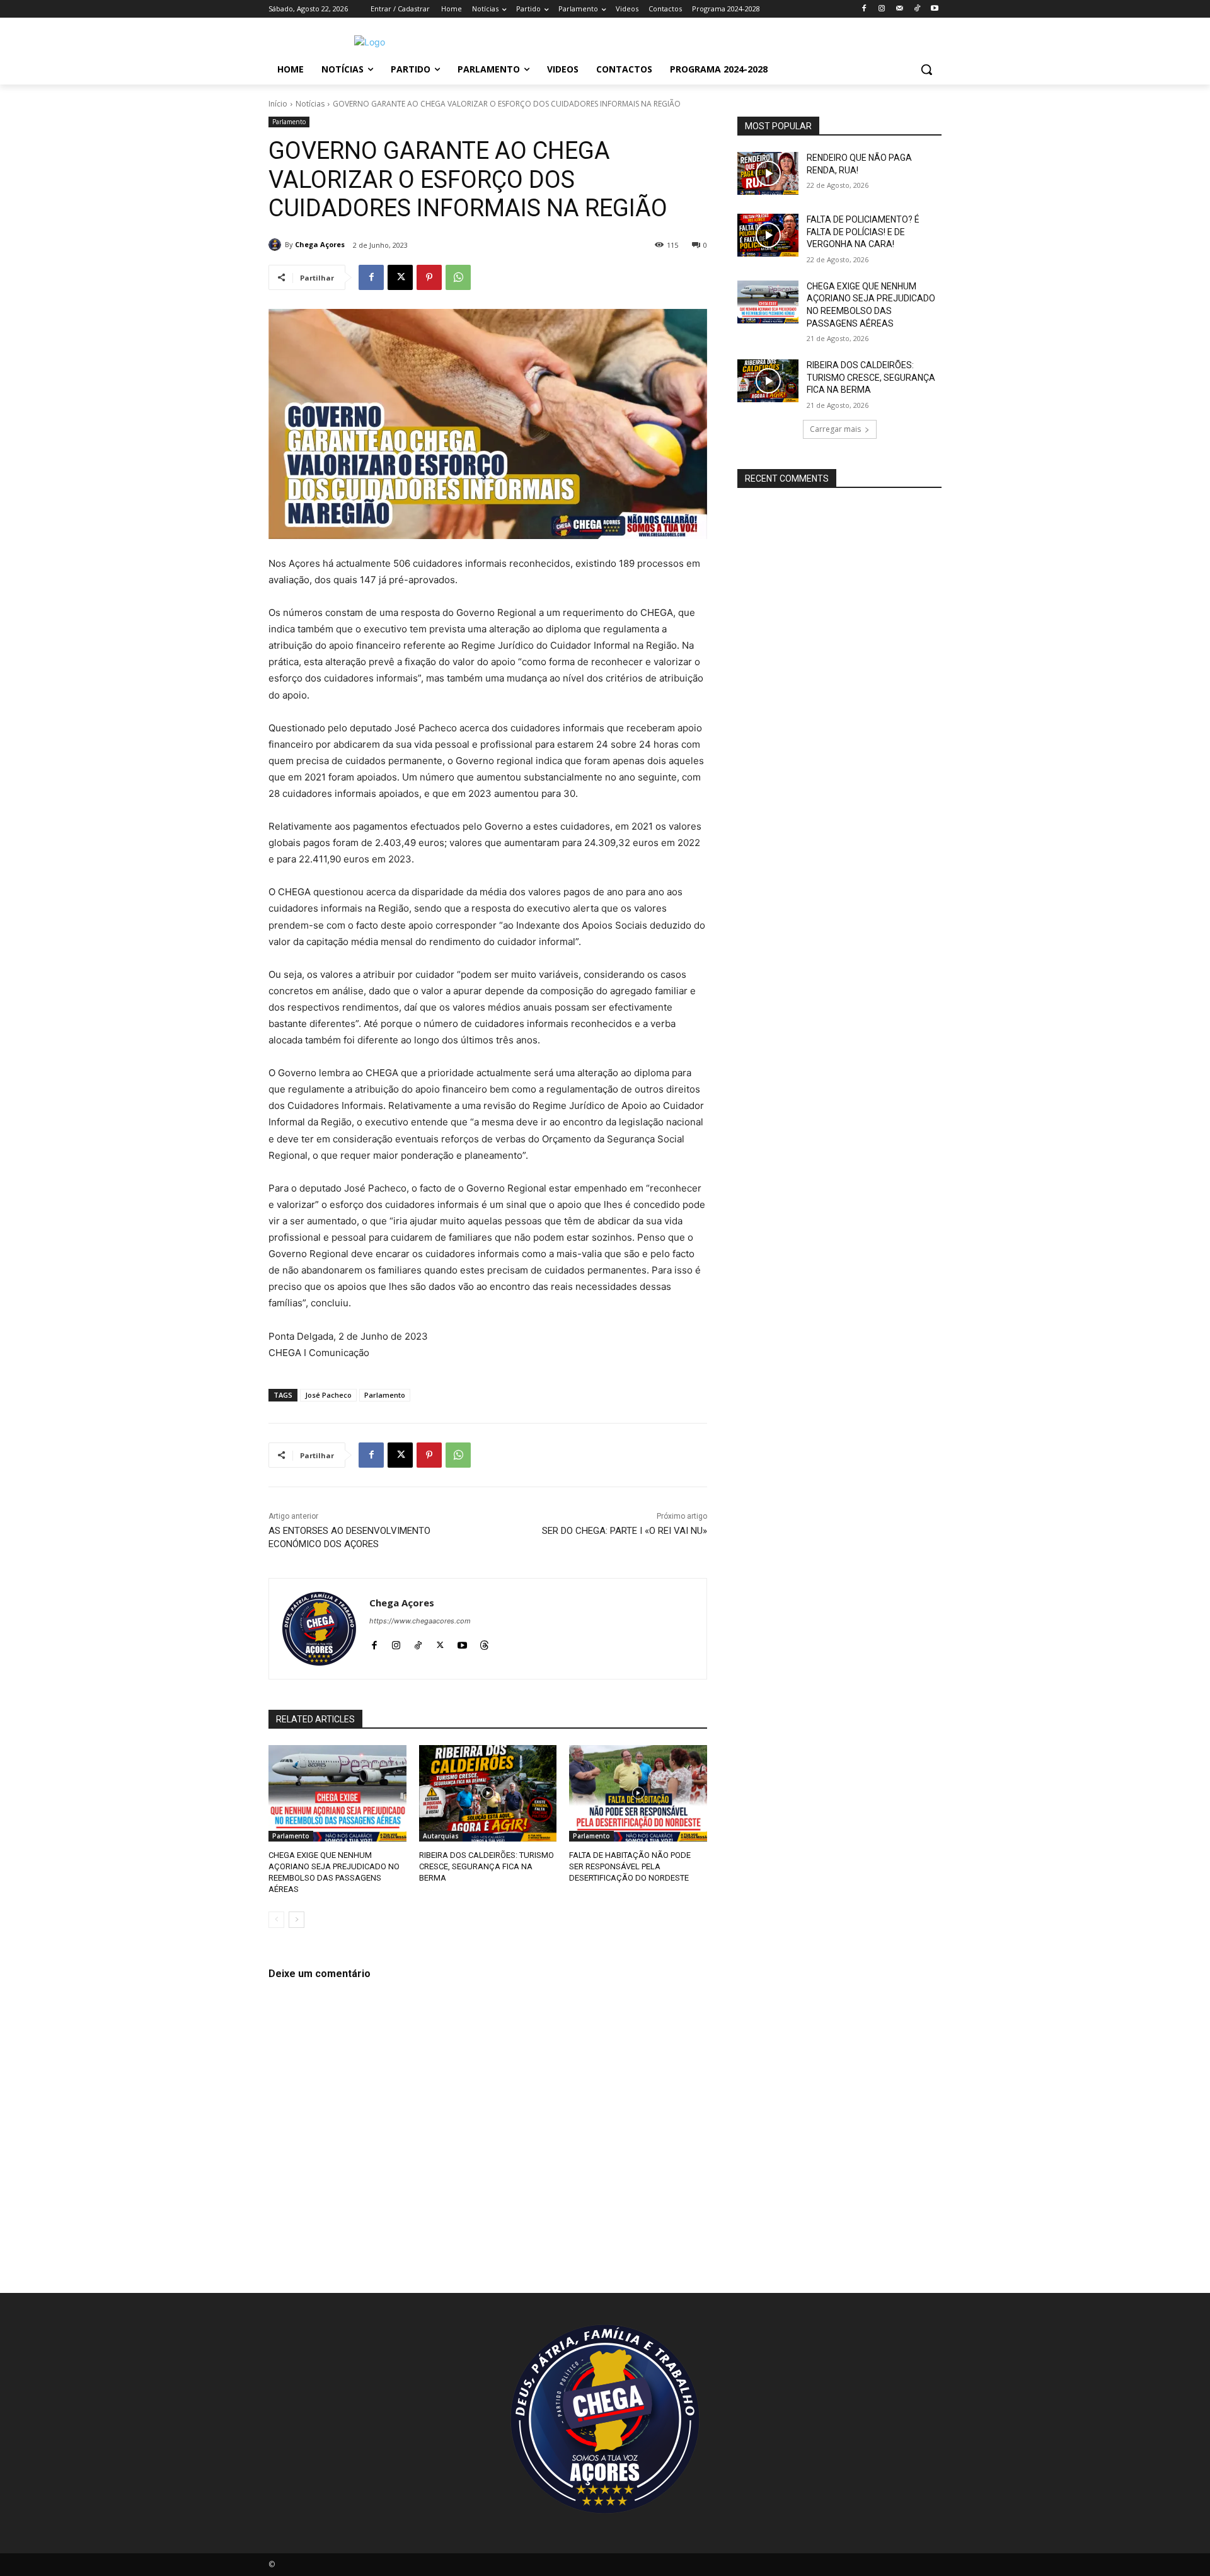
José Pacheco (328, 1395)
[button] (926, 69)
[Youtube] (934, 9)
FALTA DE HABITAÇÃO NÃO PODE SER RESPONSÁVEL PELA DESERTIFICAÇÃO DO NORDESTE (630, 1866)
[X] (400, 277)
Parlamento (289, 122)
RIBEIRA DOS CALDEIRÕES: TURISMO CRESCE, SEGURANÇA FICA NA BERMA (487, 1866)
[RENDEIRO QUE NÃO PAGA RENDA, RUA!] (768, 173)
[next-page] (297, 1920)
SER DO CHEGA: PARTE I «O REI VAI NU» (625, 1531)
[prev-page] (276, 1920)
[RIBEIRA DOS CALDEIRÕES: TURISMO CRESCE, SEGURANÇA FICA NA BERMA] (488, 1793)
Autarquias (441, 1836)
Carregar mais (835, 429)
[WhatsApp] (458, 277)
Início (278, 104)
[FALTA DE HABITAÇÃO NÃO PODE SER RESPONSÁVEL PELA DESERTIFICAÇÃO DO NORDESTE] (638, 1793)
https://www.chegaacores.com (420, 1621)
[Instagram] (882, 9)
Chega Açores (320, 244)
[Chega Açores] (277, 245)
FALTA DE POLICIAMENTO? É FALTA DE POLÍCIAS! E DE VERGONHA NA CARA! (863, 232)
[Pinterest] (429, 277)
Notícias (310, 104)
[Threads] (484, 1643)
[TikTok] (917, 9)
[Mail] (900, 9)
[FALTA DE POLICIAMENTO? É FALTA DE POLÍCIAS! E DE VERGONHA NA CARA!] (768, 235)
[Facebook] (864, 9)
